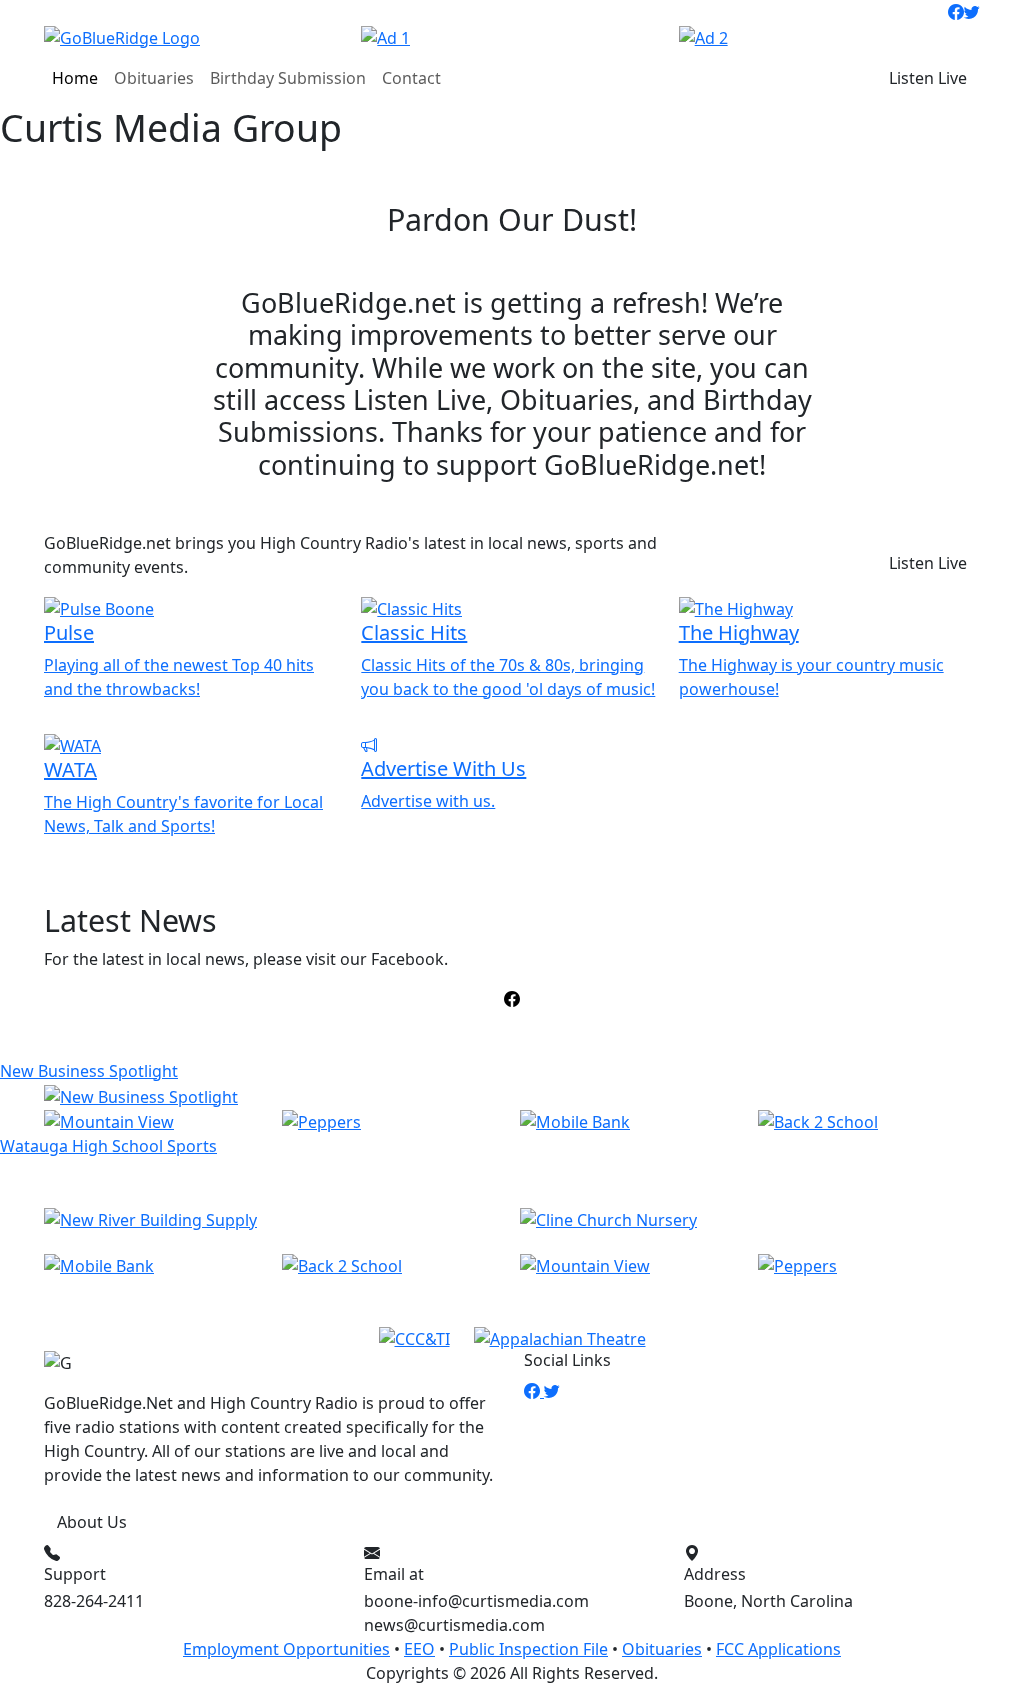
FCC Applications (778, 1649)
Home (75, 78)
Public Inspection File (528, 1649)
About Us (92, 1522)
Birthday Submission (288, 78)
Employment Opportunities (286, 1649)
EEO (419, 1649)
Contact (411, 78)
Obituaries (154, 78)
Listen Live (928, 78)
